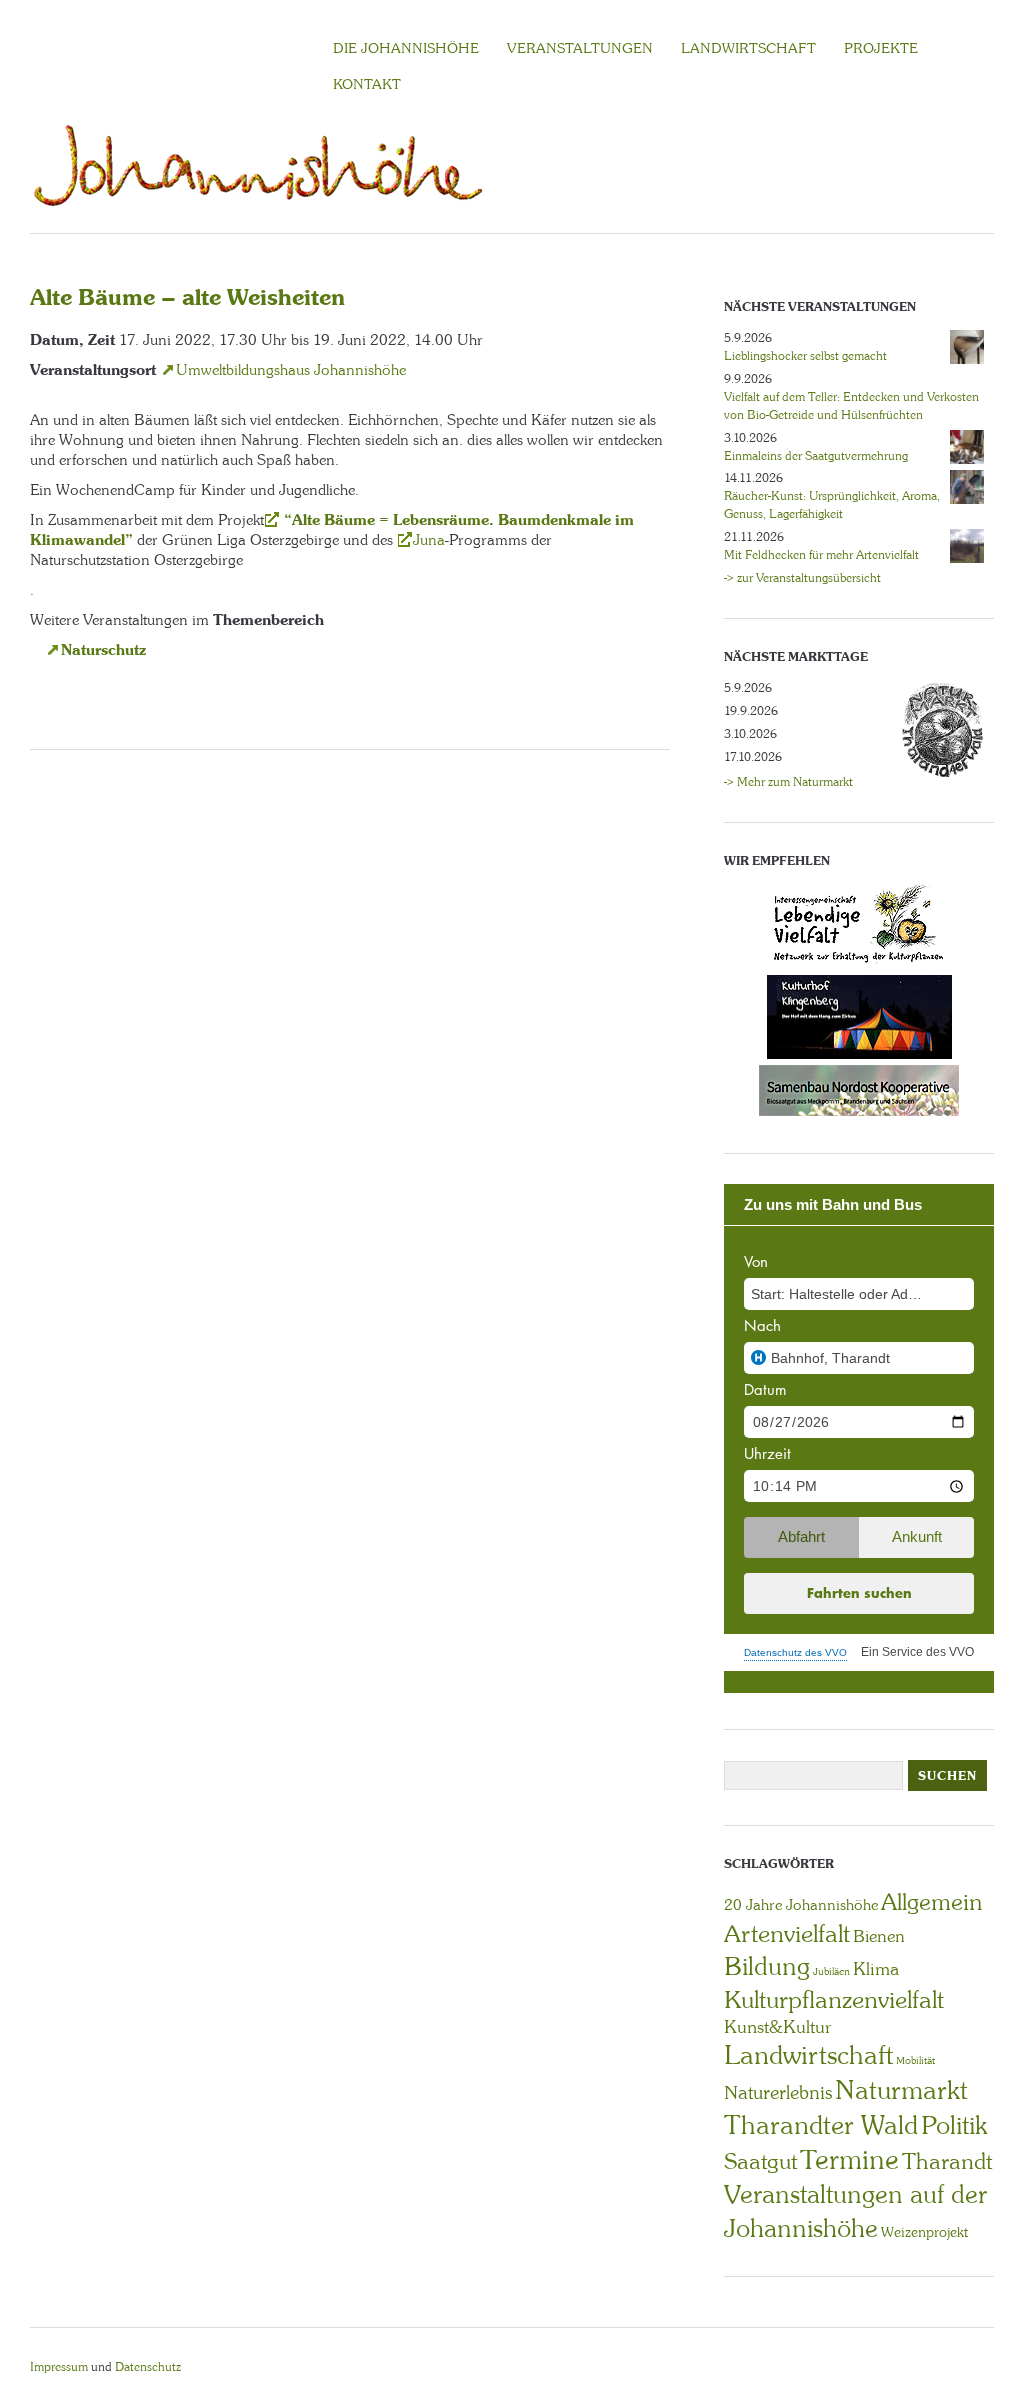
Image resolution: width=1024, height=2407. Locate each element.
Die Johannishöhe (406, 48)
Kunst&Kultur (778, 2027)
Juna (429, 540)
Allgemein (931, 1902)
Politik (954, 2125)
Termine (849, 2160)
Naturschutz (103, 649)
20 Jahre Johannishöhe (801, 1905)
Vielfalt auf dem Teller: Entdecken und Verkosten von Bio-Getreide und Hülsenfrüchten (851, 406)
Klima (876, 1969)
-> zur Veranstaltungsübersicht (802, 578)
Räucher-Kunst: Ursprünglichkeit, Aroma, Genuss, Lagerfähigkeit (832, 505)
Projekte (881, 48)
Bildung (767, 1966)
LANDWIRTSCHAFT (748, 48)
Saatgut (760, 2161)
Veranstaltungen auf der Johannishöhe (855, 2211)
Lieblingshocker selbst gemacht (805, 356)
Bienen (879, 1936)
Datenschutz (148, 2367)
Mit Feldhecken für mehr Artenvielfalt (821, 555)
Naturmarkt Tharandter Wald (846, 2107)
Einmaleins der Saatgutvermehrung (816, 456)
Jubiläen (831, 1971)
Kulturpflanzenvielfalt (834, 1999)
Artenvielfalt (787, 1933)
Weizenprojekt (924, 2232)
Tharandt (947, 2161)
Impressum (59, 2367)
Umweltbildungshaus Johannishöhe (291, 370)
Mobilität (915, 2060)
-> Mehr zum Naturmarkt (788, 782)
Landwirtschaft (808, 2055)
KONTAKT (367, 84)
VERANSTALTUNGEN (580, 48)
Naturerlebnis (778, 2093)
